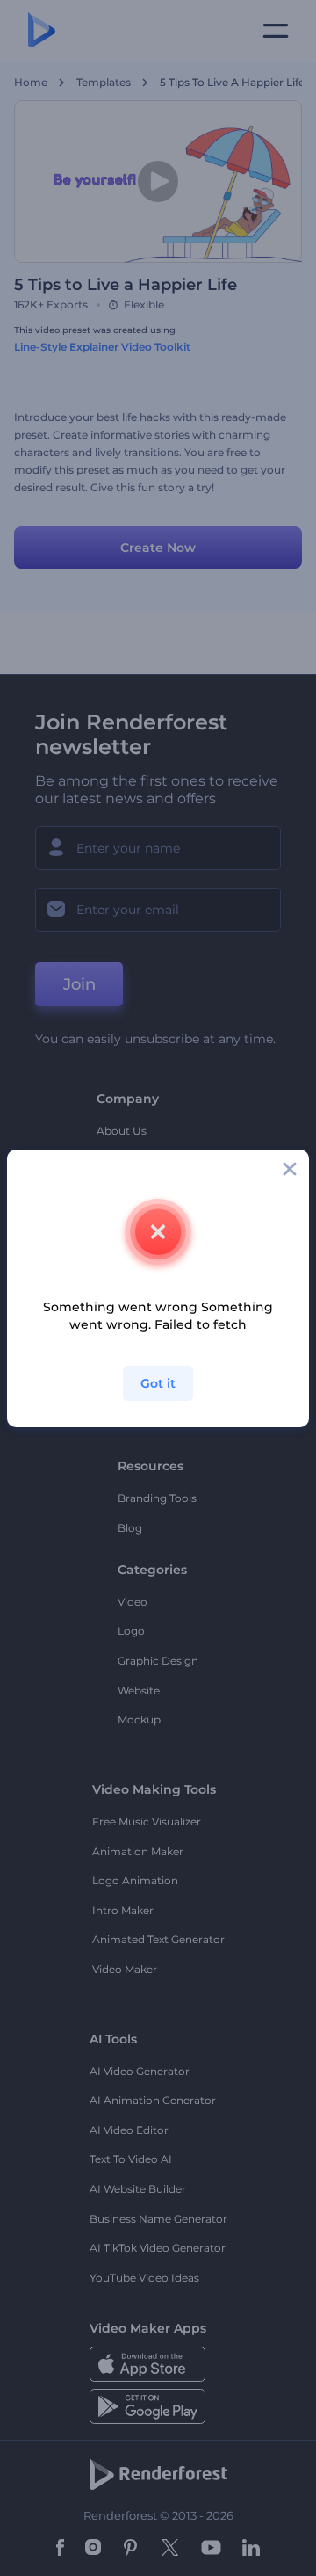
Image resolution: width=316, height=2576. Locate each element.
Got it (158, 1383)
